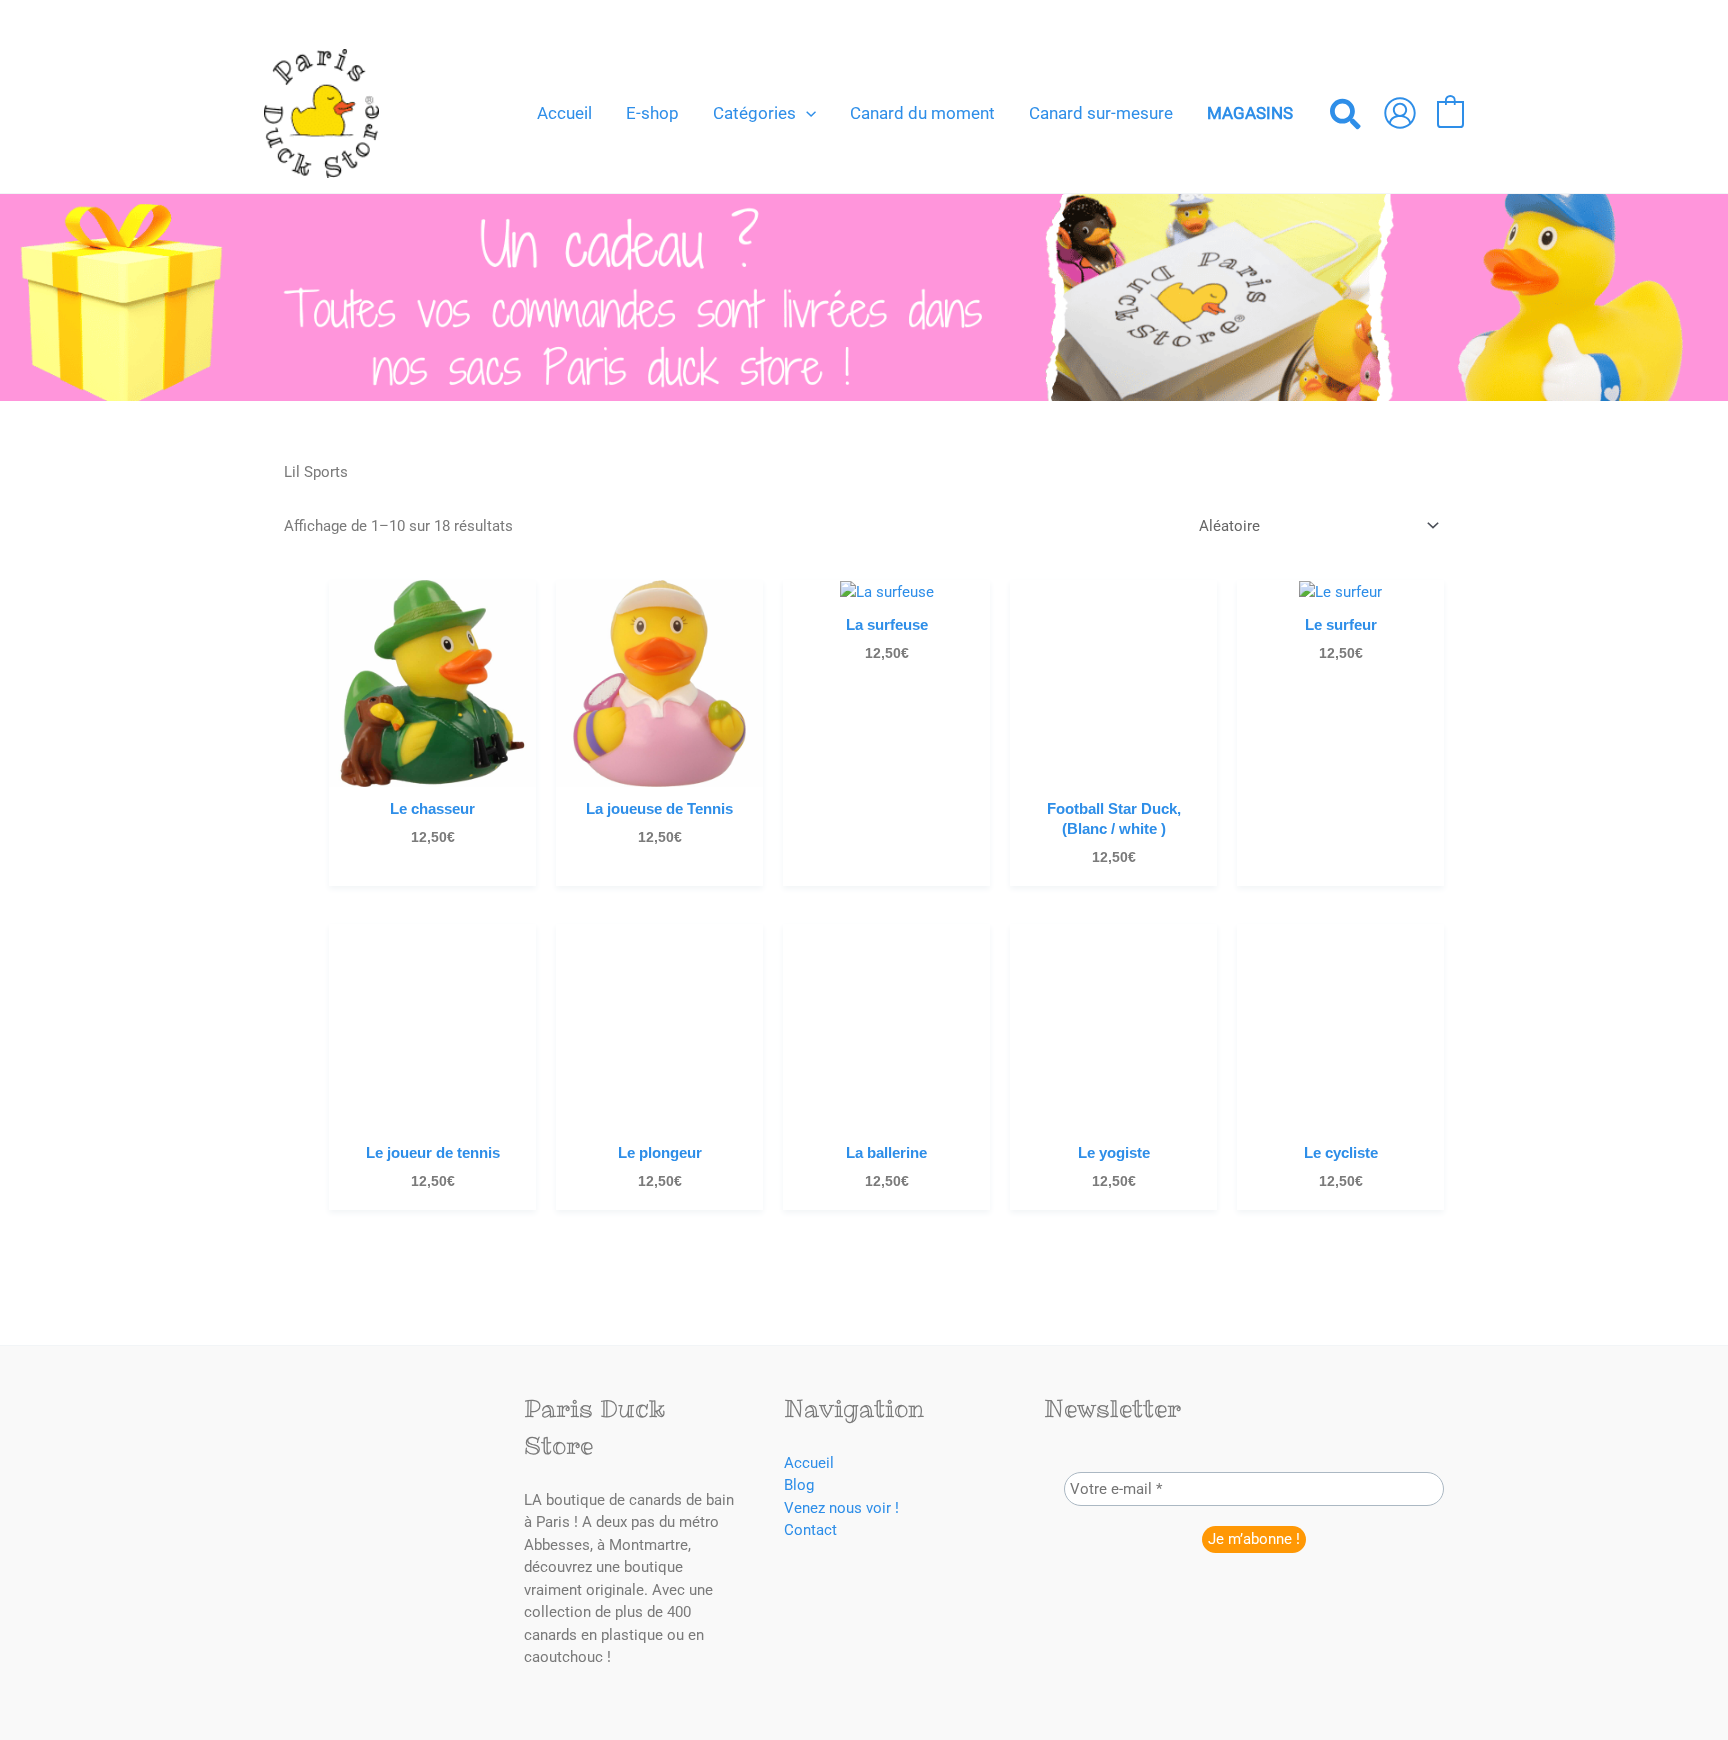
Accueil (809, 1463)
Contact (810, 1530)
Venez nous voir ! (841, 1508)
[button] (806, 113)
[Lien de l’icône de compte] (1400, 113)
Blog (799, 1485)
